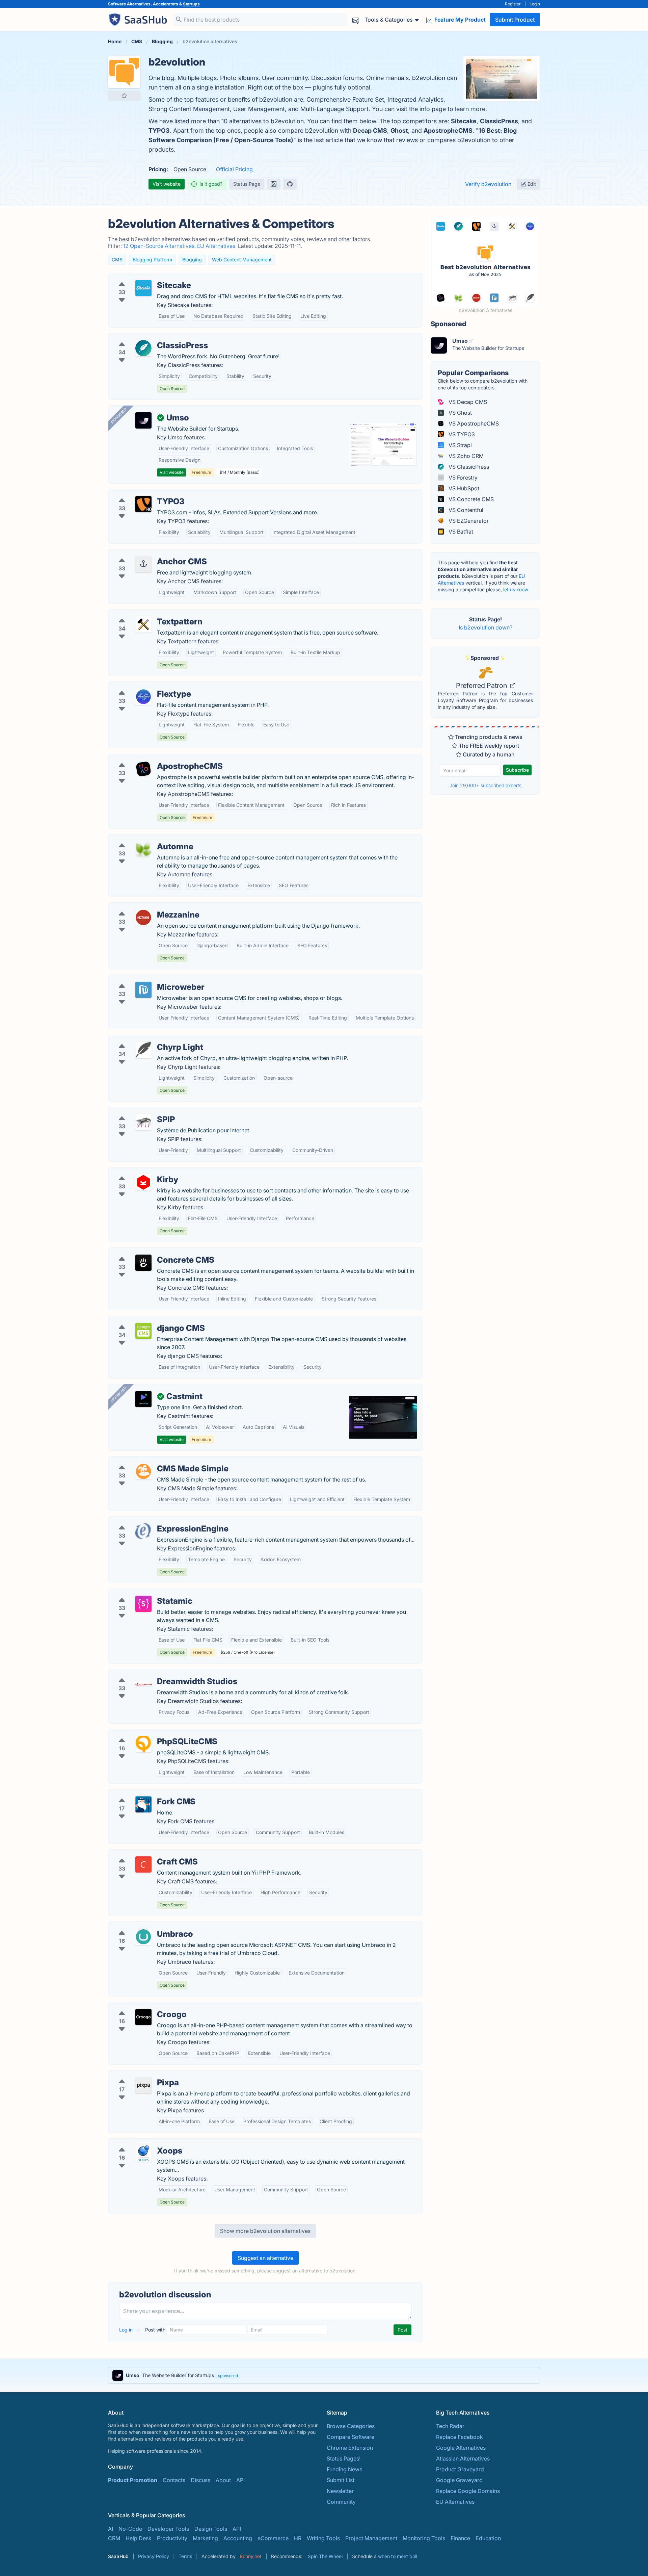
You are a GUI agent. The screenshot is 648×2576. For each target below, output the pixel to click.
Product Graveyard (460, 2469)
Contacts (174, 2480)
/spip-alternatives (136, 1111)
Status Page (247, 184)
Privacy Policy (154, 2556)
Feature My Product (459, 20)
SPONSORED (118, 416)
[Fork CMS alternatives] (143, 1804)
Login (535, 4)
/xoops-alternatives (138, 2143)
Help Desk (139, 2538)
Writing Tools (323, 2538)
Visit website (167, 184)
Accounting (238, 2538)
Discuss (200, 2480)
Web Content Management (242, 260)
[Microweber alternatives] (143, 990)
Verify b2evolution (488, 184)
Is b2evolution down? (485, 627)
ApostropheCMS (448, 131)
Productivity (172, 2538)
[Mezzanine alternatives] (143, 918)
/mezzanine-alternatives (144, 907)
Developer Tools (168, 2529)
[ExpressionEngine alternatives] (143, 1531)
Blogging (192, 260)
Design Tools (211, 2529)
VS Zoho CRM (465, 456)
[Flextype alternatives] (143, 697)
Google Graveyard (459, 2480)
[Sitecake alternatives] (143, 288)
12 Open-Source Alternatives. (160, 246)
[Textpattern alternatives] (143, 624)
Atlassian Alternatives (463, 2458)
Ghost (399, 131)
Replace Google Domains (468, 2491)
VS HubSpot (463, 488)
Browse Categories (351, 2426)
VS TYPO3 (461, 434)
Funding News (344, 2469)
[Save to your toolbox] (124, 96)
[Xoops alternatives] (143, 2154)
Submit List (341, 2480)
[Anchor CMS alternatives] (143, 564)
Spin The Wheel (325, 2556)
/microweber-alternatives (145, 979)
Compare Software (350, 2437)
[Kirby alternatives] (143, 1182)
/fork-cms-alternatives (142, 1794)
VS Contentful (465, 510)
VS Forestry (462, 478)
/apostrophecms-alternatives (150, 758)
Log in (127, 2330)
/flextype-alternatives (141, 686)
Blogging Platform (152, 260)
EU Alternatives (455, 2502)
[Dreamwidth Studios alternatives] (143, 1684)
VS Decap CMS (467, 402)
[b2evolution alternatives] (124, 72)
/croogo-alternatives (140, 2006)
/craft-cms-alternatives (143, 1854)
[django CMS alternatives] (143, 1331)
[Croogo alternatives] (143, 2017)
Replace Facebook (460, 2437)
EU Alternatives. (218, 246)
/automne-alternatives (141, 839)
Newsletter (340, 2491)
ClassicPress (499, 121)
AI (111, 2529)
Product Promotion (133, 2480)
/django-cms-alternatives (146, 1320)
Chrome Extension (350, 2448)
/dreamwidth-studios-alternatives (156, 1673)
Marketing (205, 2538)
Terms (185, 2556)
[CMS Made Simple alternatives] (143, 1471)
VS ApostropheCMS (473, 423)
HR (298, 2538)
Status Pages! (344, 2458)
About (223, 2480)
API (240, 2480)
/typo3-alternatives (138, 493)
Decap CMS (370, 131)
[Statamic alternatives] (143, 1604)
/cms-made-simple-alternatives (153, 1461)
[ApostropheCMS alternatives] (143, 769)
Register (513, 4)
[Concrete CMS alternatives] (143, 1263)
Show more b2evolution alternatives (265, 2231)
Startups (191, 4)
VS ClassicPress (468, 467)
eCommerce (273, 2538)
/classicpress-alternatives (146, 337)
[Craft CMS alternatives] (143, 1864)
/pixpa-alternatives (138, 2075)
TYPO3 (159, 131)
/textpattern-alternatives (144, 614)
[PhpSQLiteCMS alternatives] (143, 1744)
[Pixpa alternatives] (143, 2085)
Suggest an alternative (265, 2258)
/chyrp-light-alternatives (144, 1039)
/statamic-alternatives (141, 1593)
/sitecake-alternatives (141, 277)
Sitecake (464, 121)
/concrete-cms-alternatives (148, 1252)
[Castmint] (143, 1399)
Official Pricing (234, 169)
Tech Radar (450, 2426)
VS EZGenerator (468, 521)
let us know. (516, 589)
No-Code (130, 2529)
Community (341, 2502)
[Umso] (143, 420)
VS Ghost (460, 413)
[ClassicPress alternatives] (143, 348)
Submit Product (515, 20)
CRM (114, 2538)
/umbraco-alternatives (142, 1926)
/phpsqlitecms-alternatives (147, 1733)
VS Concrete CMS (470, 499)
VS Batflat (460, 532)
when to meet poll (398, 2556)
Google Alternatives (461, 2448)
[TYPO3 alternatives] (143, 504)
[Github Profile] (290, 184)
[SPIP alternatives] (143, 1122)
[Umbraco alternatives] (143, 1937)
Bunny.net (251, 2556)
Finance (460, 2538)
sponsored (228, 2376)
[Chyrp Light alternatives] (143, 1050)
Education (488, 2538)
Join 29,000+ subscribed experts (485, 785)
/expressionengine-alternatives (153, 1521)
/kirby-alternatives (137, 1171)
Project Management (371, 2538)
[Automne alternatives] (143, 849)
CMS (117, 260)
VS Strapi (460, 445)
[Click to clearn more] (324, 2375)
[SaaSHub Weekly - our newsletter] (356, 20)
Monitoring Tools (424, 2538)
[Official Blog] (274, 184)
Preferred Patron (482, 686)
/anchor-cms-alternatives (145, 553)
